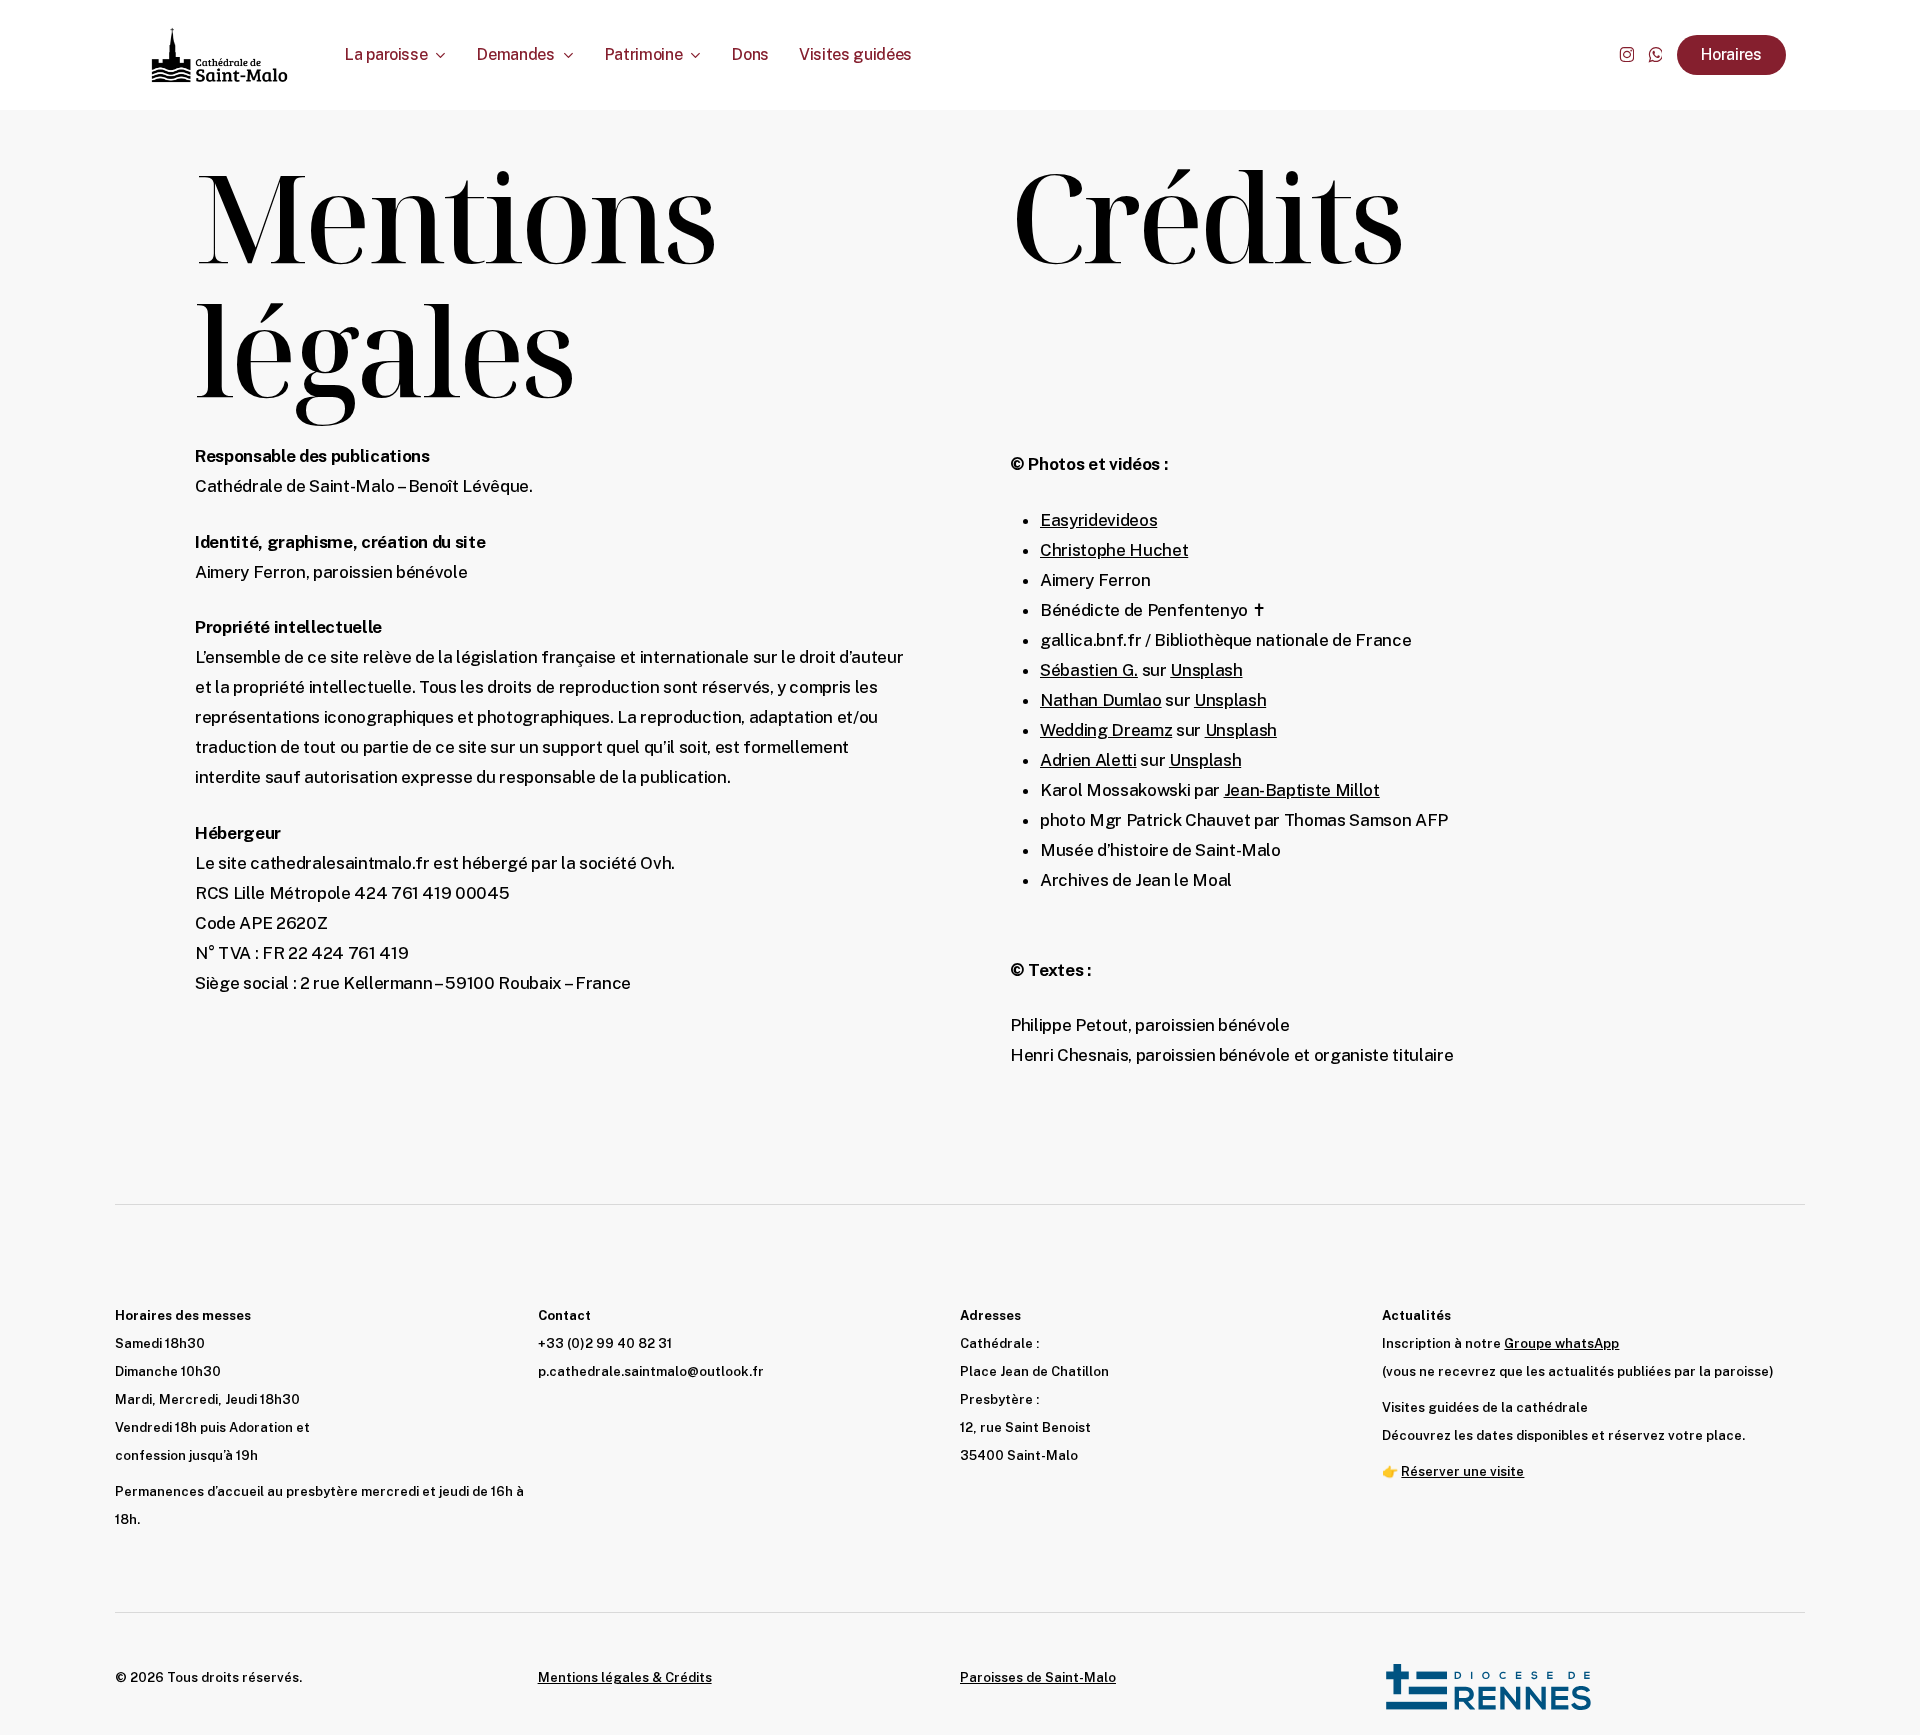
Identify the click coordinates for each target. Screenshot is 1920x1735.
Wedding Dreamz (1106, 730)
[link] (1302, 790)
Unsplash (1206, 670)
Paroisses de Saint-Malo (1038, 1677)
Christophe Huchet (1114, 550)
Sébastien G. (1089, 670)
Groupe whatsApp (1561, 1343)
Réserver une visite (1462, 1471)
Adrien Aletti (1088, 760)
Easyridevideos (1098, 520)
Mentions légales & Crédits (625, 1677)
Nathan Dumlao (1101, 700)
